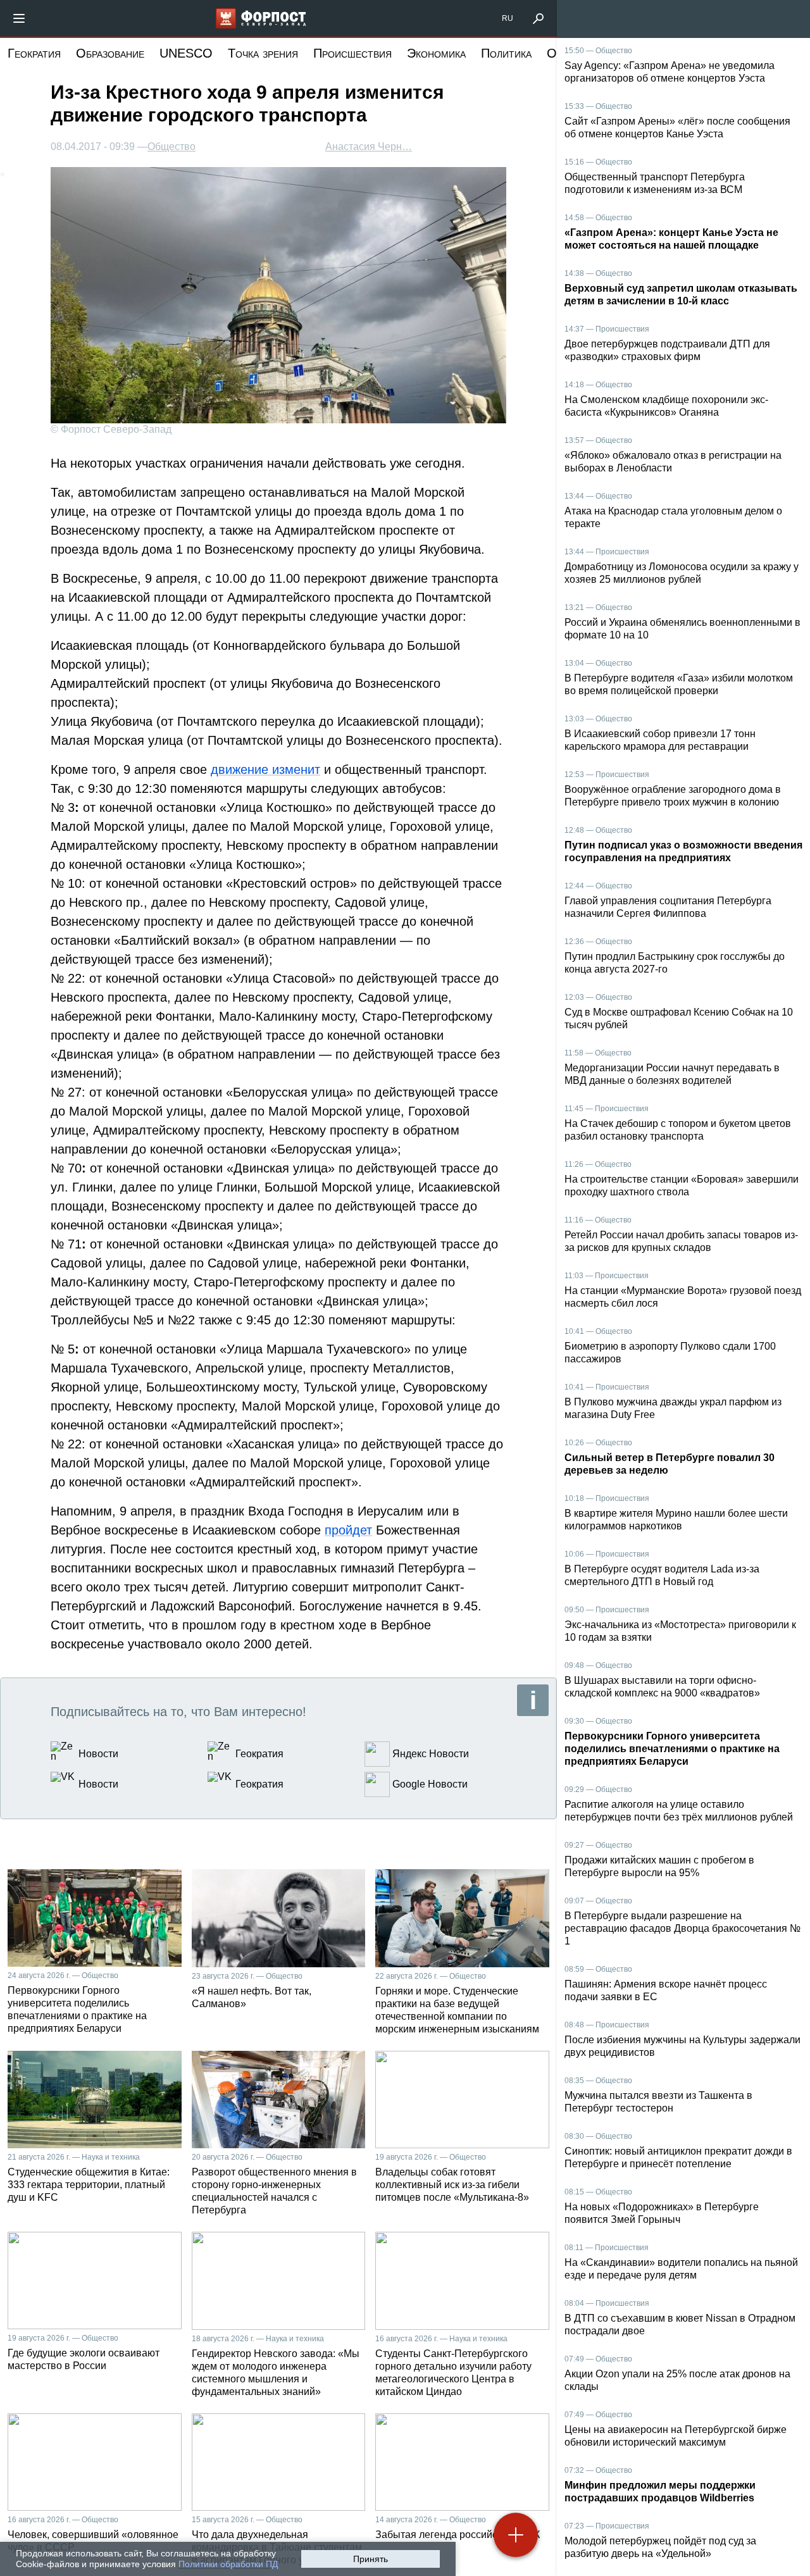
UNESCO (186, 53)
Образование (110, 53)
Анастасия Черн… (369, 146)
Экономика (436, 53)
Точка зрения (263, 53)
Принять (371, 2559)
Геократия (34, 53)
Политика (506, 53)
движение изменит (265, 769)
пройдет (348, 1530)
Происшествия (352, 53)
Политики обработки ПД (228, 2564)
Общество (171, 147)
